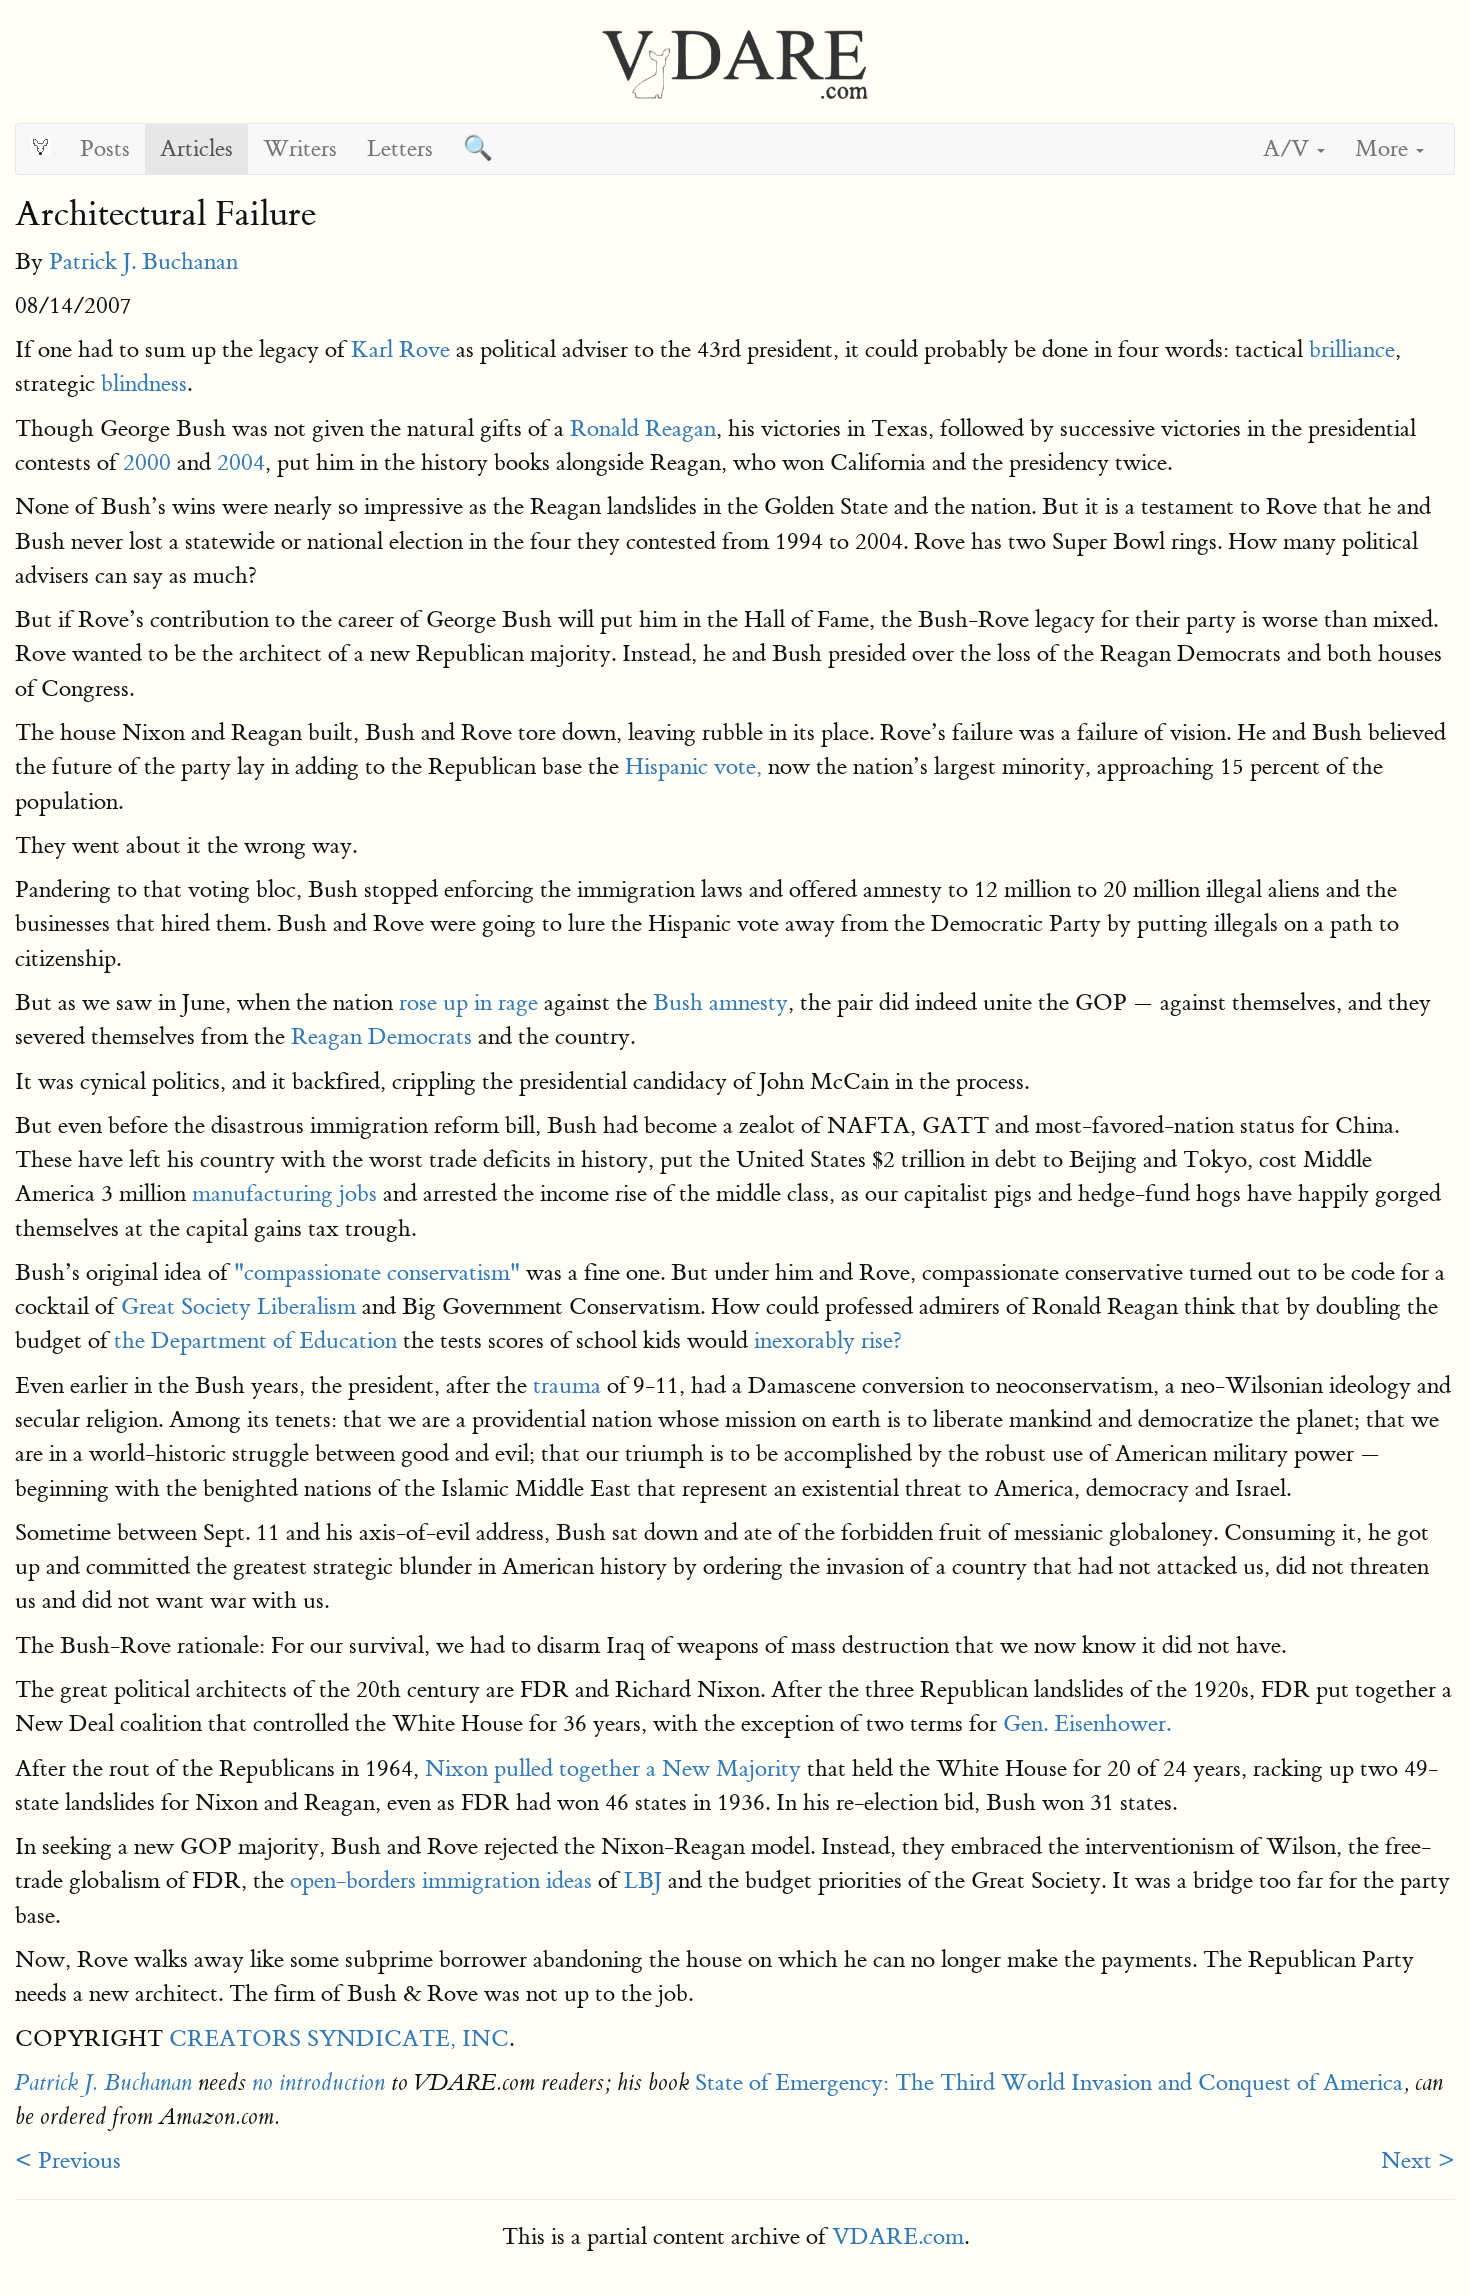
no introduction (318, 2083)
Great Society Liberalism (238, 1306)
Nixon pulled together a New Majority (613, 1768)
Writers (300, 148)
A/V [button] (1289, 148)
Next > (1418, 2160)
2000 (147, 462)
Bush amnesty (720, 1002)
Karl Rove (400, 349)
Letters (400, 148)
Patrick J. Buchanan (143, 261)
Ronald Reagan (643, 428)
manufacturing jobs (284, 1193)
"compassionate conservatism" (377, 1272)
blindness (144, 383)
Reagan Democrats (381, 1036)
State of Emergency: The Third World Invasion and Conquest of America (1049, 2082)
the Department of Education (255, 1340)
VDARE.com (898, 2236)
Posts (105, 148)
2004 (241, 462)
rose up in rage (468, 1002)
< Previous (68, 2160)
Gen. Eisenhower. (1087, 1723)
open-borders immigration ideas (441, 1880)
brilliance (1352, 349)
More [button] (1384, 148)
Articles (196, 148)
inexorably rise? (828, 1340)
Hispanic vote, (693, 766)
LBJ (643, 1880)
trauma (567, 1385)
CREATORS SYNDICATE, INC (339, 2038)
